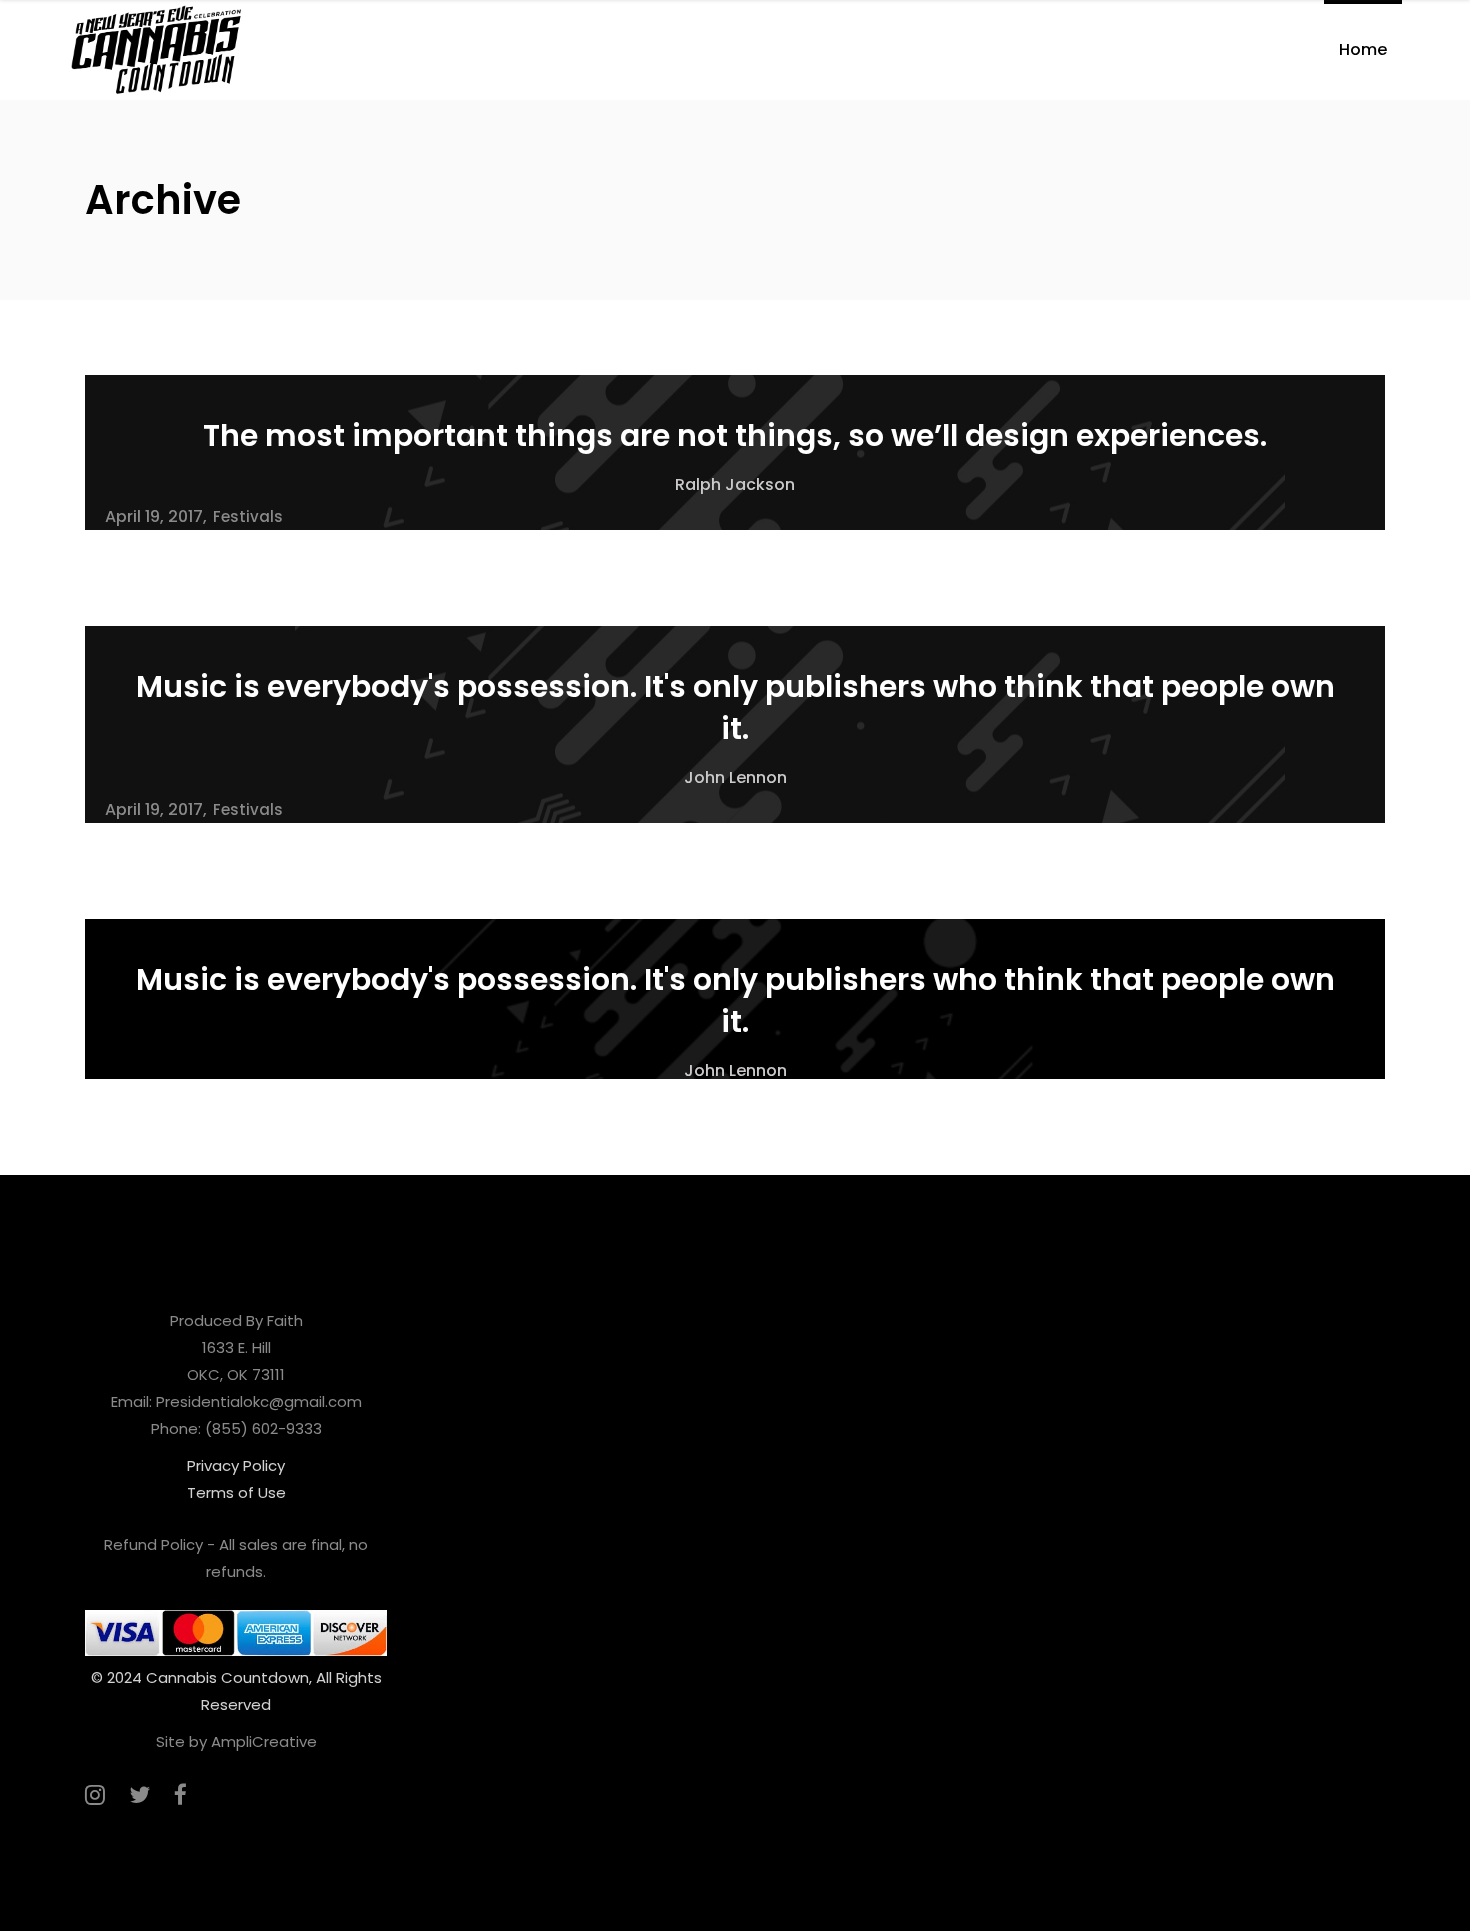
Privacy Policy (236, 1465)
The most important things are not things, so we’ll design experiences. (735, 435)
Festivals (248, 516)
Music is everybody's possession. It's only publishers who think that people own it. (735, 707)
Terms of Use (236, 1492)
